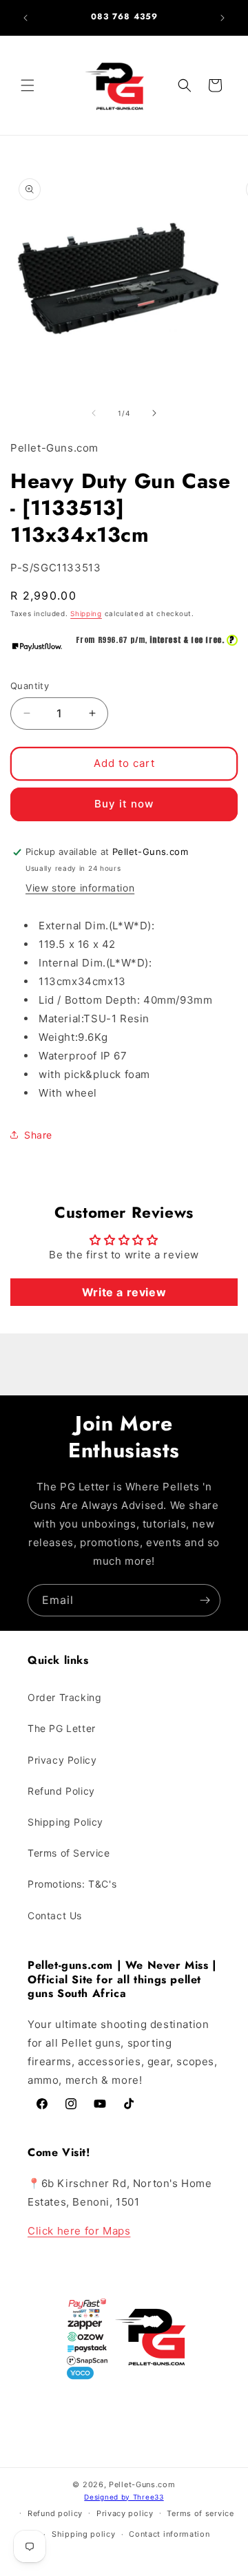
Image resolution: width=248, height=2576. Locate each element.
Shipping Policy (65, 1822)
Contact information (169, 2534)
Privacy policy (125, 2513)
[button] (28, 85)
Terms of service (200, 2513)
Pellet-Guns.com (142, 2484)
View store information (80, 888)
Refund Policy (61, 1791)
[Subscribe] (205, 1600)
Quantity (30, 686)
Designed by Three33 (124, 2497)
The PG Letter (62, 1728)
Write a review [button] (124, 1292)
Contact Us (55, 1915)
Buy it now (124, 804)
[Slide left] (94, 413)
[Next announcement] (223, 18)
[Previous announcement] (25, 18)
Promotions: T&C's (72, 1884)
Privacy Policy (62, 1760)
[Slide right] (154, 413)
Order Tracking (64, 1697)
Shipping (86, 613)
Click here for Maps (79, 2231)
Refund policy (55, 2513)
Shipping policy (84, 2534)
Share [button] (38, 1135)
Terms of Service (69, 1853)
